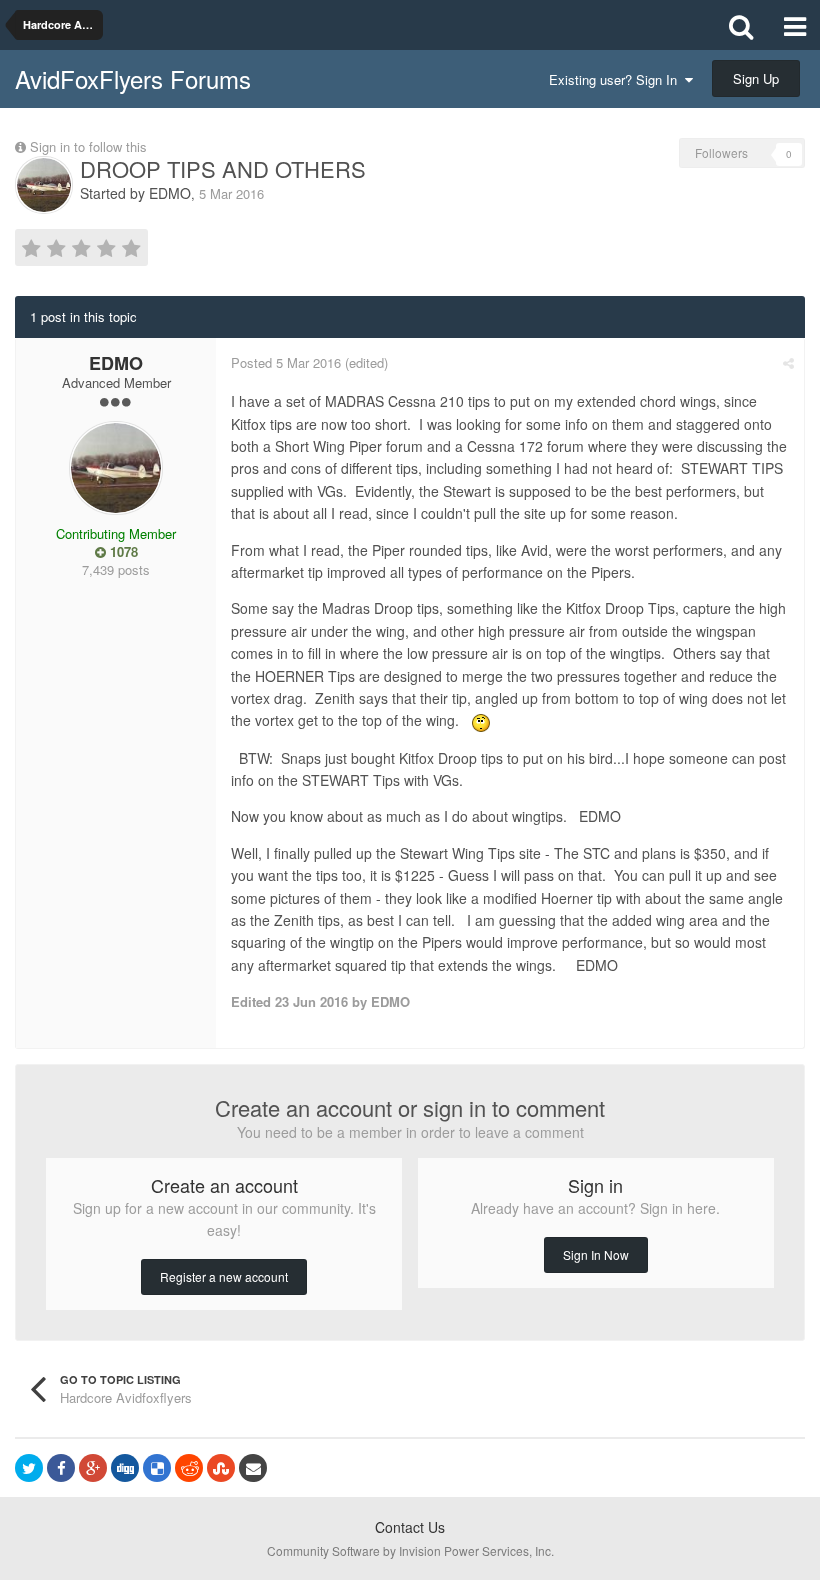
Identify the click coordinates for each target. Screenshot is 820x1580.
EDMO (170, 193)
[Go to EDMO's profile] (44, 185)
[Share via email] (253, 1468)
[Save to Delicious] (157, 1468)
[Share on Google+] (93, 1468)
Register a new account (224, 1276)
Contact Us (410, 1527)
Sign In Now (596, 1254)
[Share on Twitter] (29, 1468)
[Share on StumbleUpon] (221, 1468)
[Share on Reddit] (189, 1468)
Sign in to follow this (88, 146)
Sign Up (756, 78)
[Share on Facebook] (61, 1468)
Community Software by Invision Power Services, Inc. (410, 1550)
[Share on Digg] (125, 1468)
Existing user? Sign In (617, 79)
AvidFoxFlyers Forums (133, 78)
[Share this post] (788, 362)
